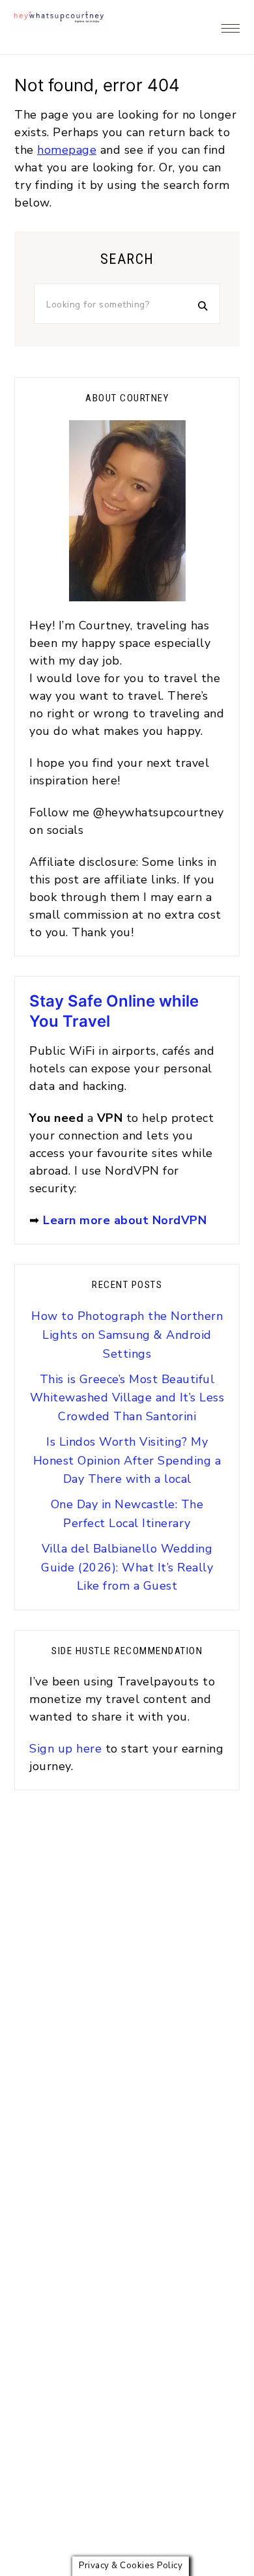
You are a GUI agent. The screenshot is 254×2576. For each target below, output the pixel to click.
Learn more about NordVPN (125, 1220)
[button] (231, 25)
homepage (67, 150)
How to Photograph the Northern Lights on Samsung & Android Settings (127, 1335)
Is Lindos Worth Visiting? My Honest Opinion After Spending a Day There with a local (127, 1461)
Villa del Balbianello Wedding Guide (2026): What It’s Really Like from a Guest (127, 1567)
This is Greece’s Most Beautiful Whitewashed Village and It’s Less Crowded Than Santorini (127, 1398)
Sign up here (67, 1749)
